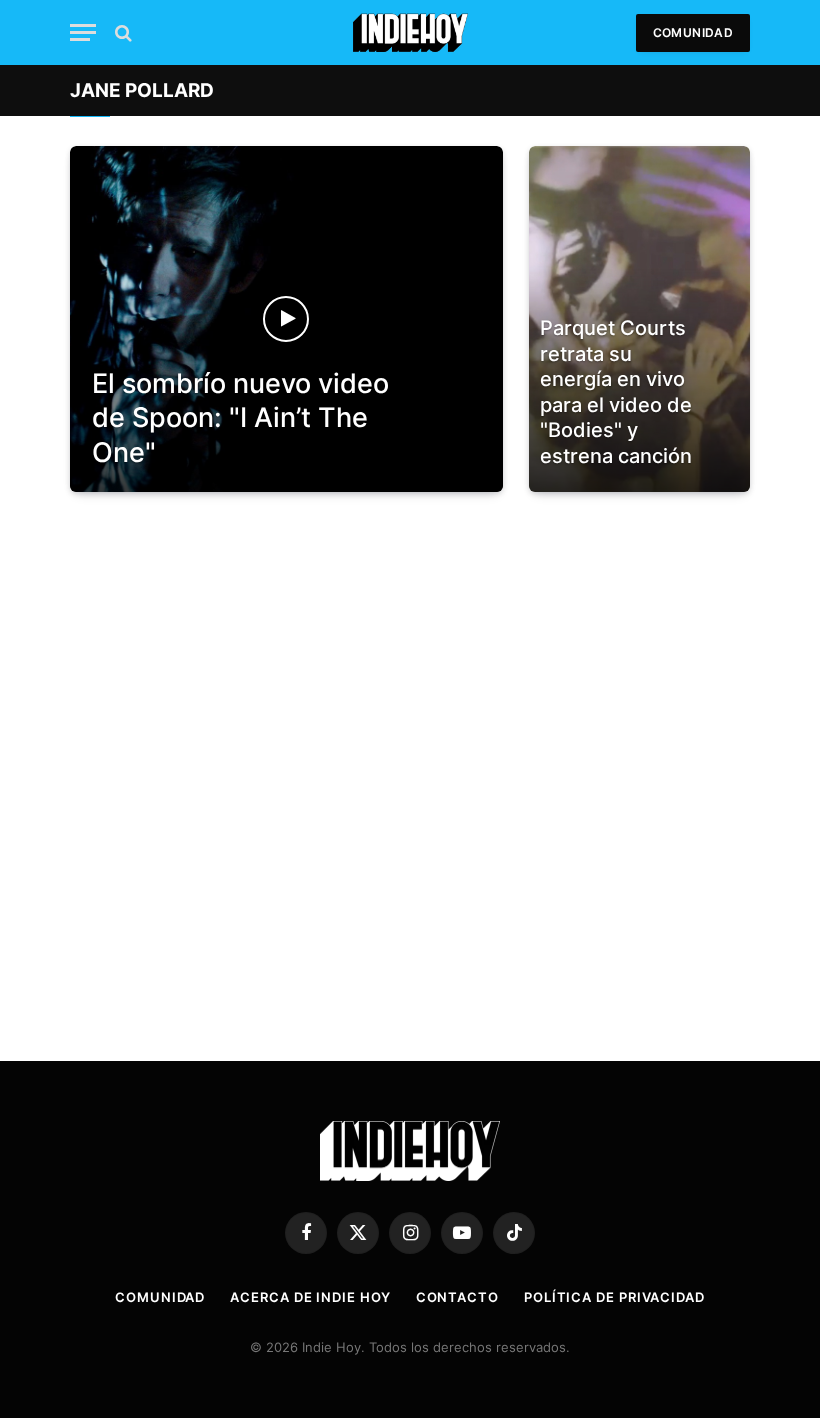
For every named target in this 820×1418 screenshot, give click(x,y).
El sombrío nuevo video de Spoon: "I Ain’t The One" (240, 418)
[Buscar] (121, 32)
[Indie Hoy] (410, 32)
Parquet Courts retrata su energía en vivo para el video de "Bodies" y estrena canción (616, 392)
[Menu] (83, 32)
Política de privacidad (614, 1297)
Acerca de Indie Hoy (310, 1297)
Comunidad (693, 32)
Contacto (457, 1297)
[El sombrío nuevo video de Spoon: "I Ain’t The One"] (286, 319)
